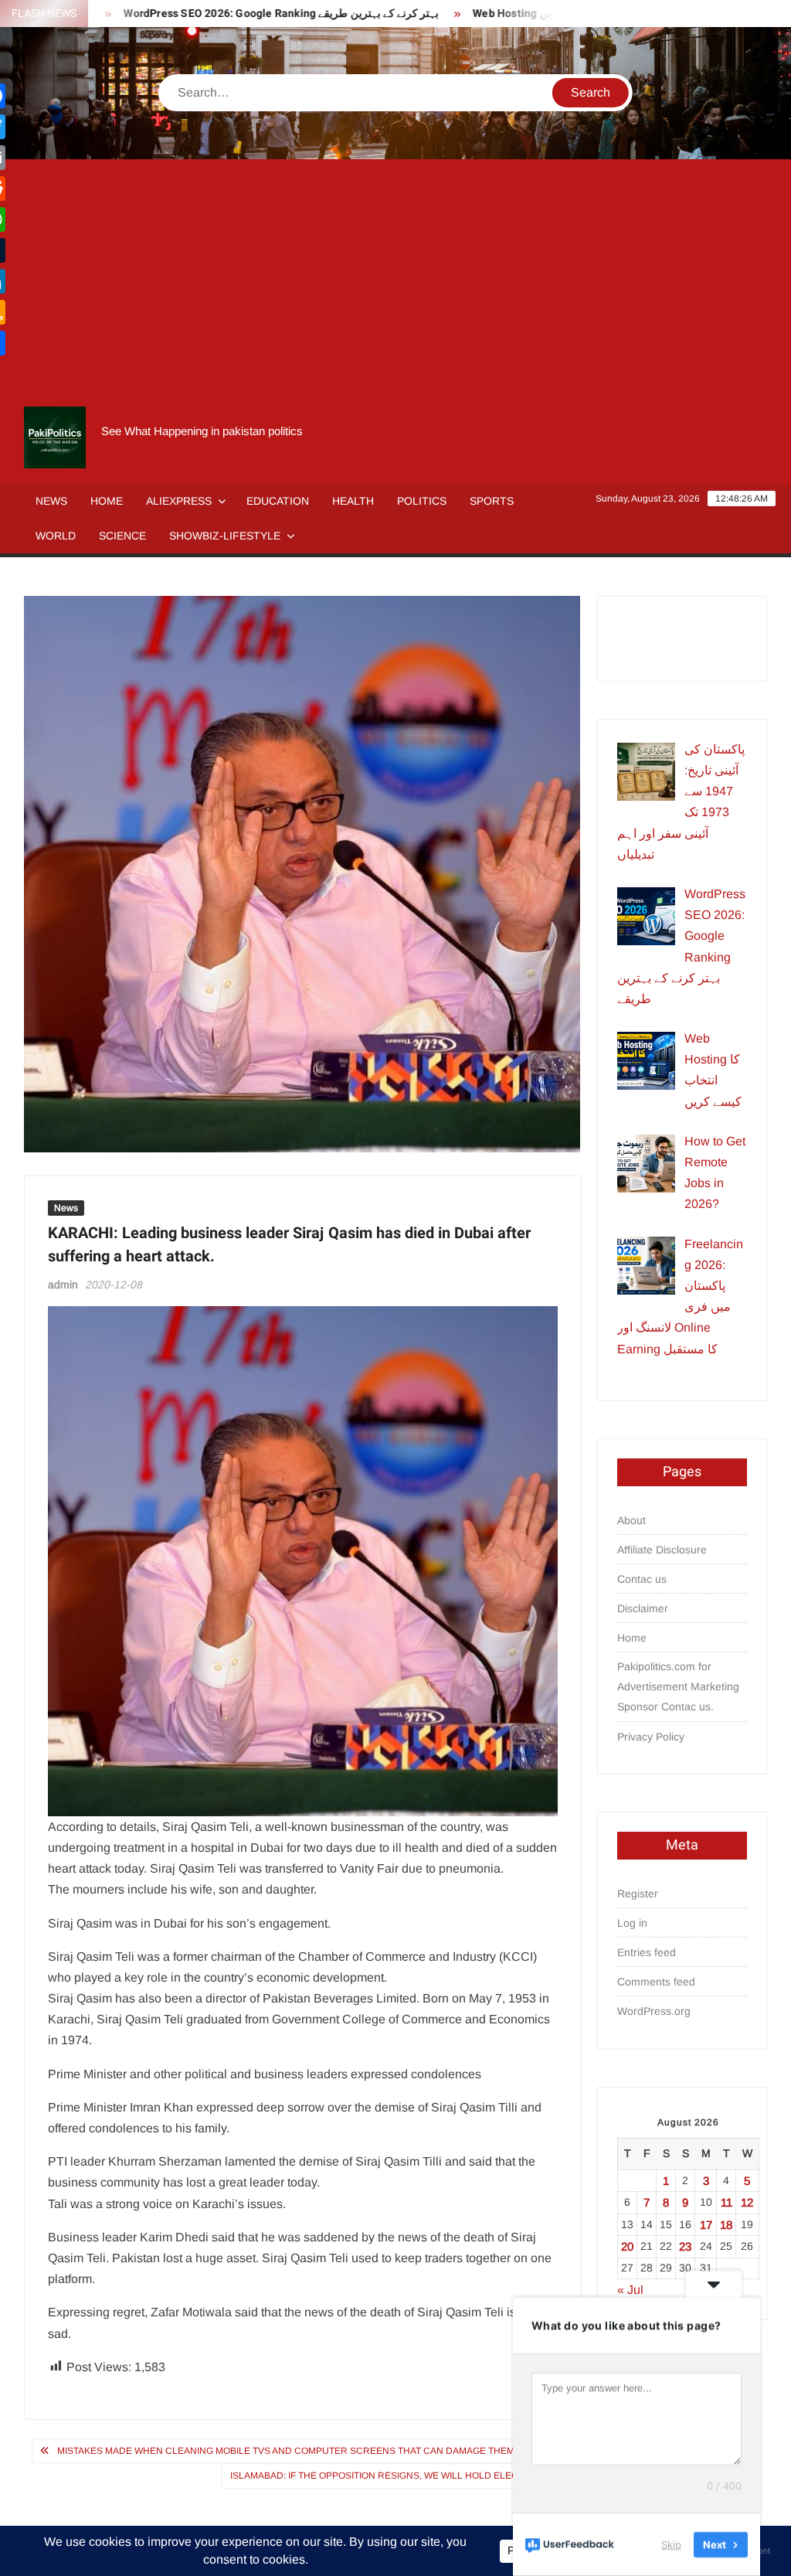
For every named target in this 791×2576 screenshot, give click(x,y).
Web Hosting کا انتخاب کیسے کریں (511, 14)
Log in (632, 1923)
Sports (492, 501)
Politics (422, 501)
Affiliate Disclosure (662, 1550)
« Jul (630, 2290)
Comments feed (656, 1982)
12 (747, 2202)
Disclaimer (643, 1608)
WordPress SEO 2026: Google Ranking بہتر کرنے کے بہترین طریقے (240, 14)
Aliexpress (179, 501)
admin (63, 1285)
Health (353, 501)
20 (627, 2246)
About (631, 1520)
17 (706, 2225)
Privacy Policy (651, 1737)
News (51, 501)
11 (726, 2202)
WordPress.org (654, 2011)
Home (107, 501)
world (56, 536)
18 (726, 2225)
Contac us (642, 1579)
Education (278, 501)
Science (122, 536)
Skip (671, 2544)
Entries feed (647, 1952)
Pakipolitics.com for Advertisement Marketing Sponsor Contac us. (678, 1686)
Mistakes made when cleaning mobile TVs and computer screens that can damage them (286, 2451)
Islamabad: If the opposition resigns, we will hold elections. (389, 2476)
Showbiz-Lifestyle (225, 536)
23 (685, 2246)
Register (638, 1894)
